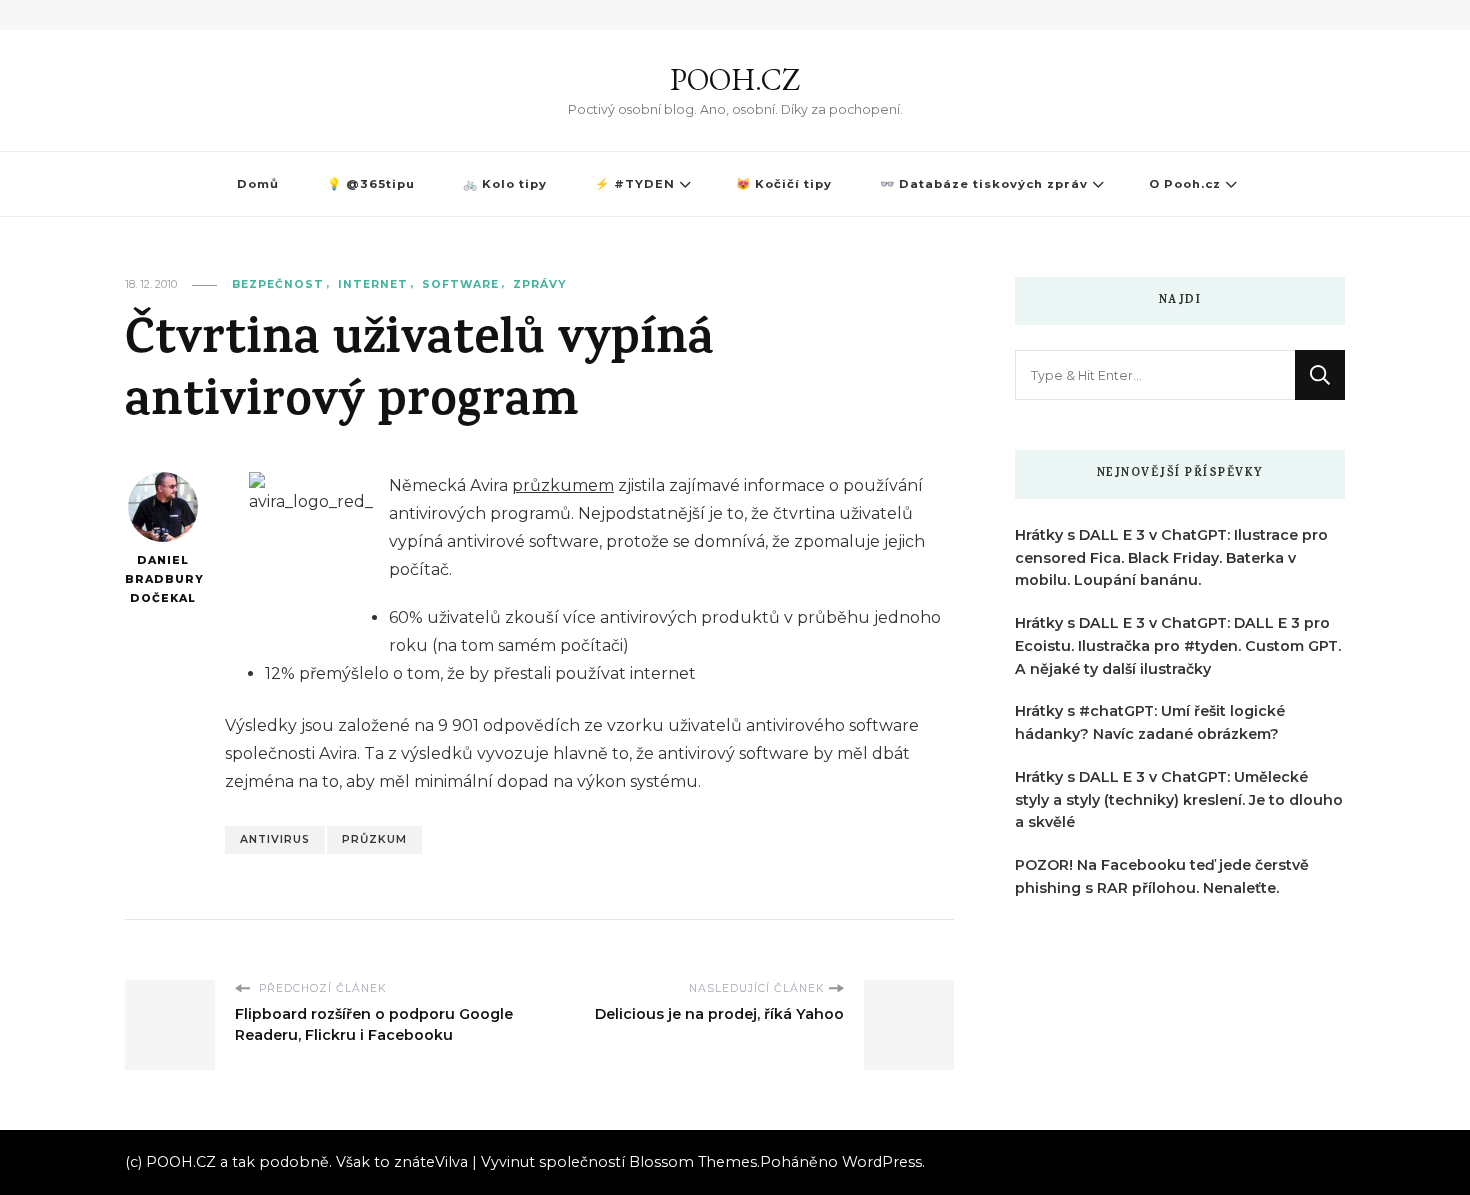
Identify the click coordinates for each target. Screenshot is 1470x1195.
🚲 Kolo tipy (505, 184)
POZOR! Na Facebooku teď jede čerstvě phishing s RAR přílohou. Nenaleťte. (1162, 876)
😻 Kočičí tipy (784, 184)
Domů (258, 184)
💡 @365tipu (371, 184)
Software (460, 284)
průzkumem (563, 485)
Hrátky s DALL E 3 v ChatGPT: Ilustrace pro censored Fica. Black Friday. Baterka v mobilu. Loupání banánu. (1171, 558)
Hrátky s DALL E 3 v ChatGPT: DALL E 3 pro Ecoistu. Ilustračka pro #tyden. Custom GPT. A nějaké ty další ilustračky (1178, 646)
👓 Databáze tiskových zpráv (984, 184)
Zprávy (539, 284)
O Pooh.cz (1185, 184)
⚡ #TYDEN (635, 184)
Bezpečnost (278, 284)
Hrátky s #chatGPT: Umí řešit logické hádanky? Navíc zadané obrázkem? (1150, 722)
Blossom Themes (693, 1162)
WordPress (882, 1162)
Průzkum (374, 839)
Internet (373, 284)
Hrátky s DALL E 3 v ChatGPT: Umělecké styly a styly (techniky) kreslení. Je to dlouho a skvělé (1179, 800)
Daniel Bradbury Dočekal (162, 579)
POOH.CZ (735, 79)
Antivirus (275, 839)
